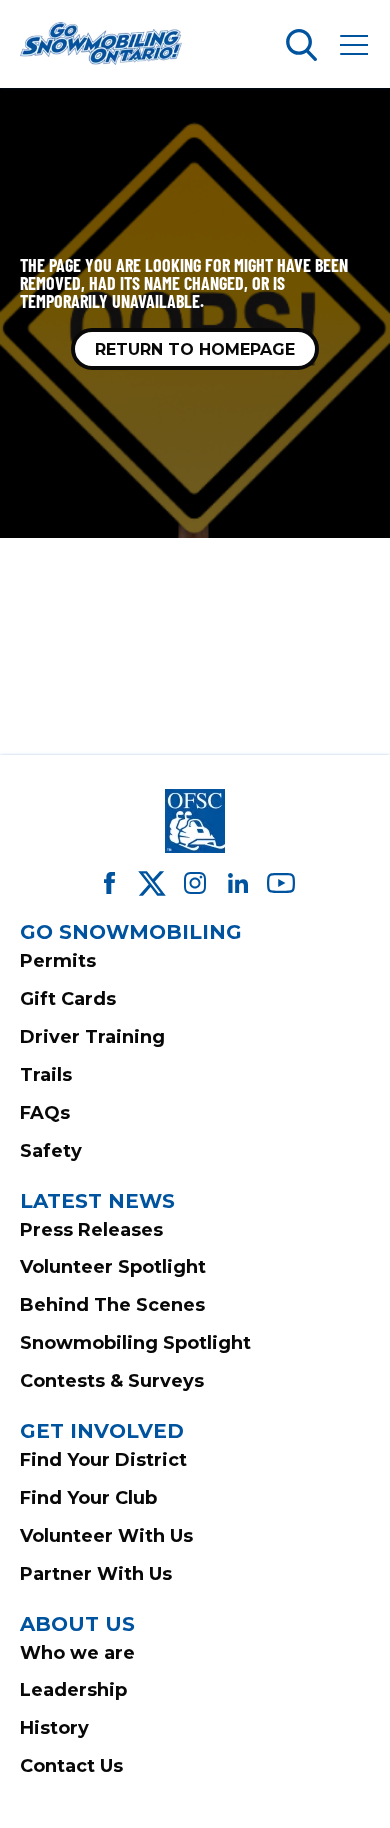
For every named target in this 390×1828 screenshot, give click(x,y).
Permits (58, 961)
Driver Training (92, 1037)
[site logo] (104, 44)
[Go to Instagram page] (195, 883)
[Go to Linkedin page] (238, 883)
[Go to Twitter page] (152, 883)
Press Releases (91, 1230)
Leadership (73, 1690)
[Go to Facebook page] (109, 883)
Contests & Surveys (112, 1381)
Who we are (77, 1653)
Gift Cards (68, 999)
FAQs (45, 1113)
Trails (46, 1075)
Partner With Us (96, 1574)
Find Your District (103, 1460)
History (54, 1728)
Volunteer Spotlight (113, 1267)
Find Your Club (88, 1498)
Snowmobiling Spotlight (135, 1343)
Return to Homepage (195, 349)
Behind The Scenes (112, 1305)
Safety (51, 1151)
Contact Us (71, 1766)
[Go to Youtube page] (281, 883)
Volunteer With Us (106, 1536)
